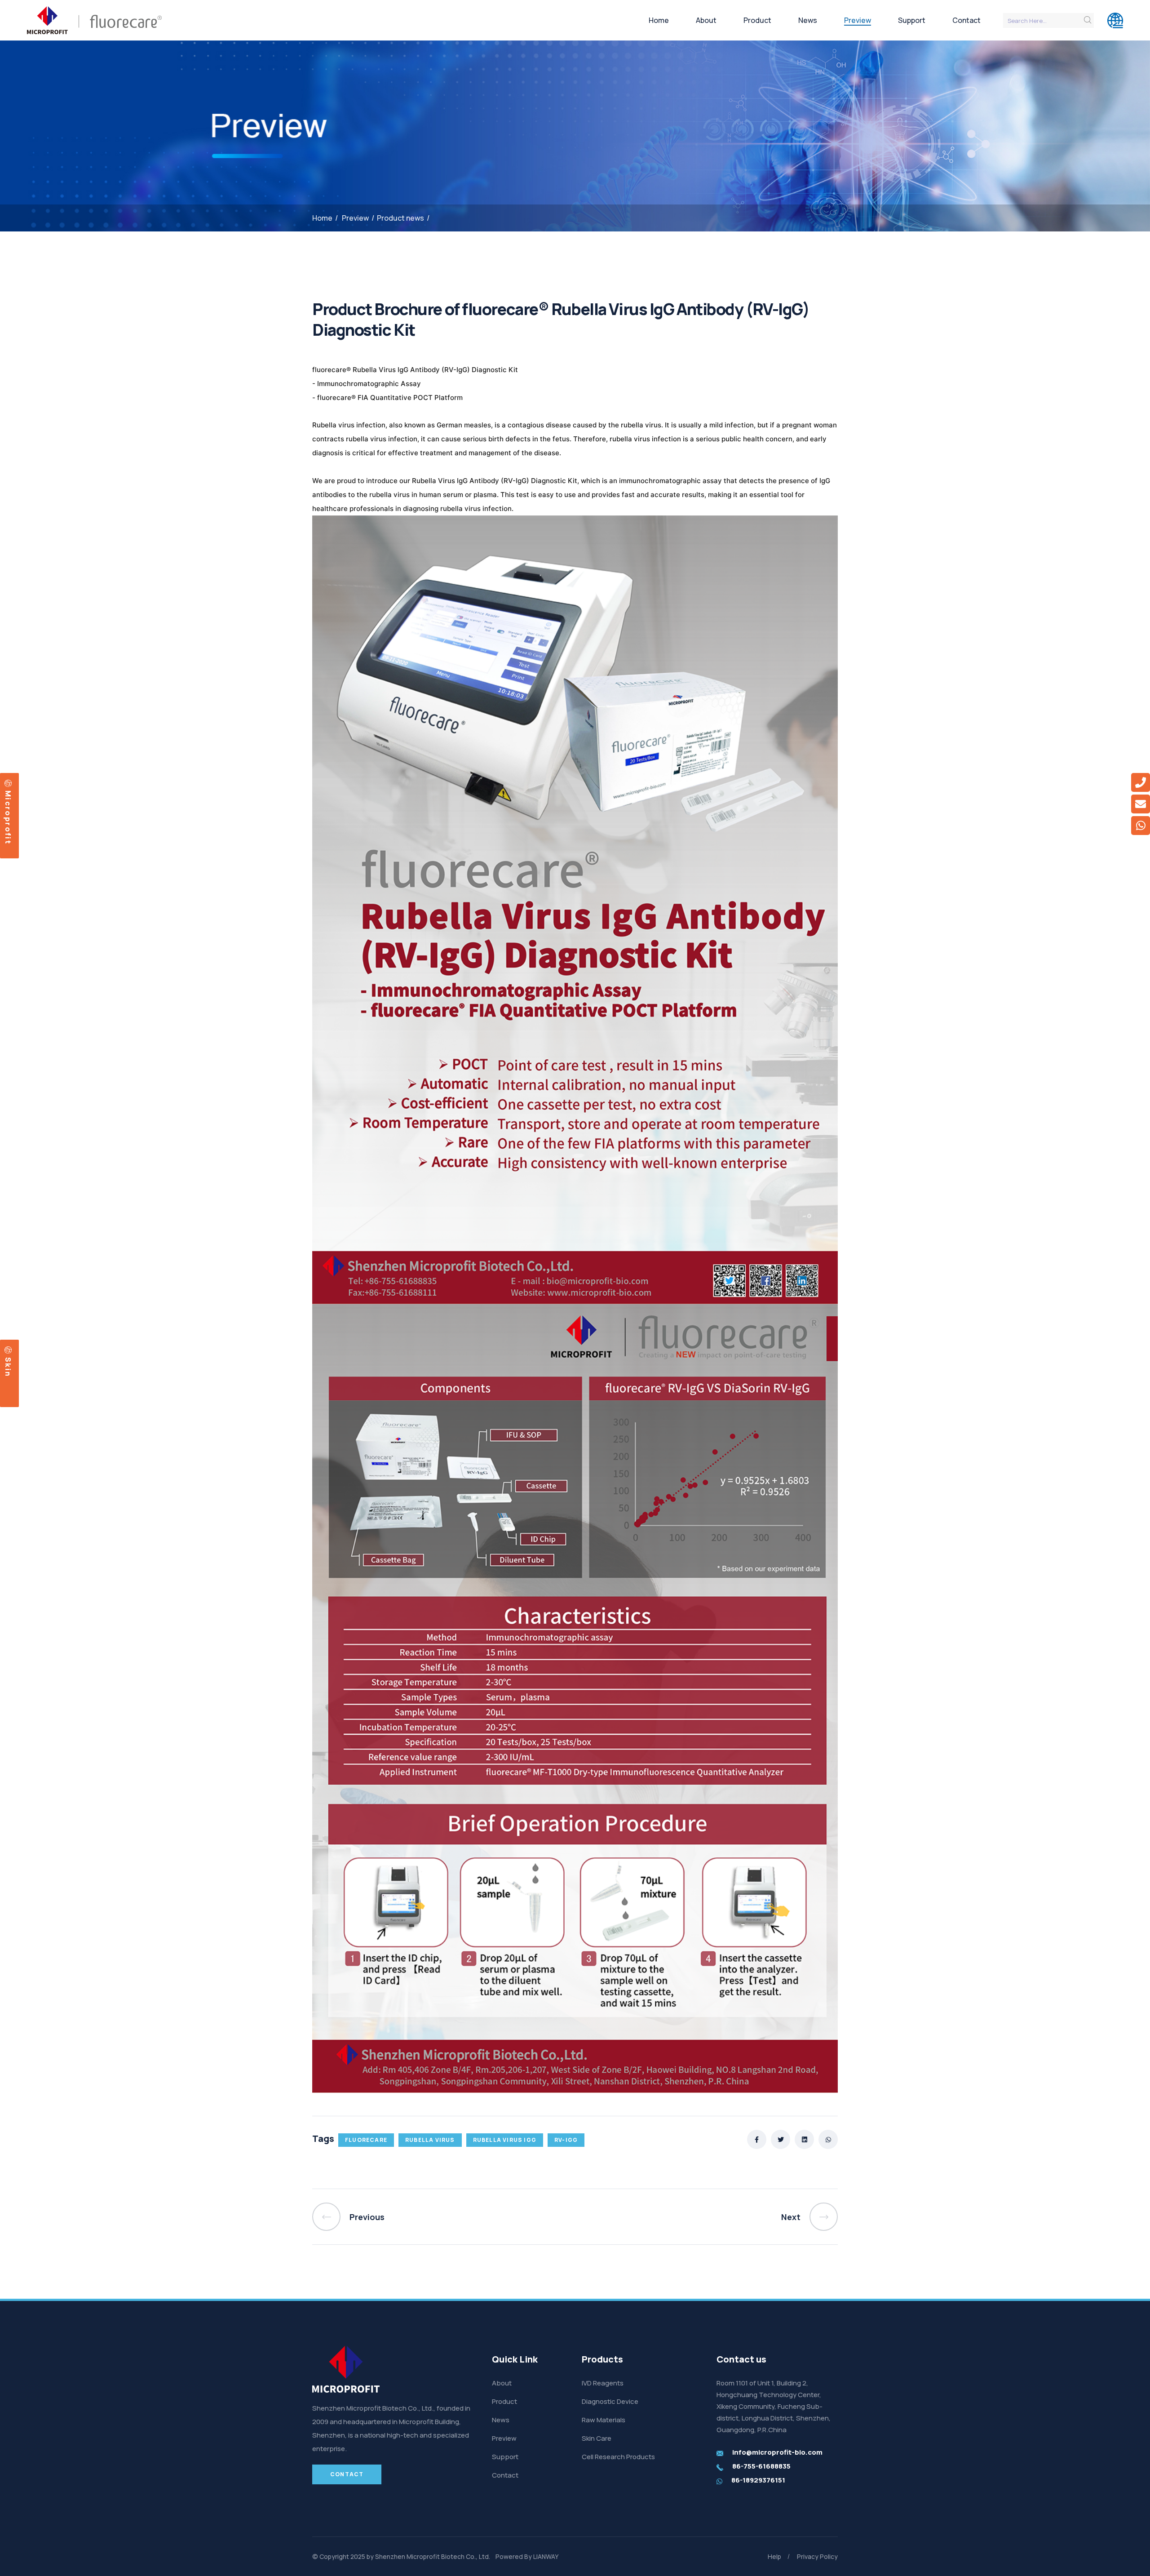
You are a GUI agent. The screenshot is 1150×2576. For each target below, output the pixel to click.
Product (757, 20)
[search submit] (1088, 20)
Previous (367, 2217)
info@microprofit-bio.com (777, 2452)
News (808, 20)
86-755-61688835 (761, 2466)
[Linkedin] (804, 2139)
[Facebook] (757, 2139)
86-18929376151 (758, 2480)
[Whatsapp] (828, 2139)
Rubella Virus (430, 2140)
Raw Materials (604, 2420)
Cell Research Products (618, 2457)
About (706, 20)
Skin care (7, 1362)
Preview (858, 20)
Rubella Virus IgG (505, 2140)
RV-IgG (566, 2140)
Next (791, 2217)
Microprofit (8, 816)
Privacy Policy (817, 2556)
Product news (400, 218)
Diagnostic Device (610, 2401)
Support (912, 20)
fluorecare (366, 2140)
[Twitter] (781, 2139)
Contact (966, 20)
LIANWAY (546, 2556)
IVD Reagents (603, 2383)
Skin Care (597, 2438)
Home (659, 20)
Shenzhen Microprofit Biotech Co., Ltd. (433, 2556)
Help (774, 2556)
